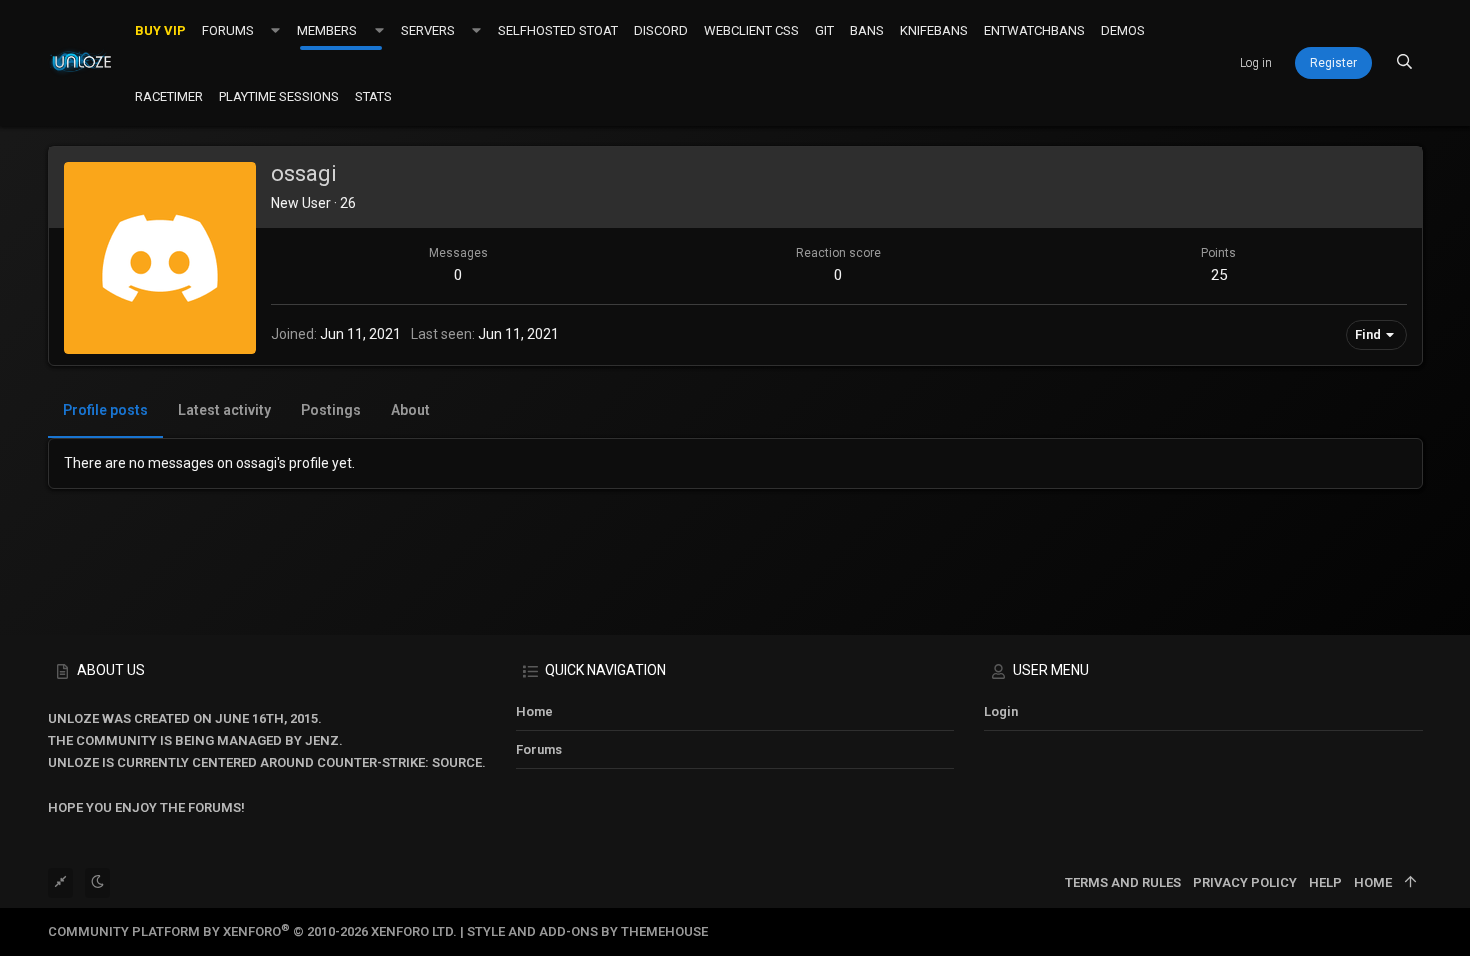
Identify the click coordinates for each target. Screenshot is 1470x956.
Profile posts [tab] (105, 410)
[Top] (1410, 883)
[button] (275, 30)
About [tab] (410, 410)
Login (1001, 711)
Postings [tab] (331, 410)
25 (1219, 275)
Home (534, 711)
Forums (539, 749)
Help (1325, 882)
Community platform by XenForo (252, 931)
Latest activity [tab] (224, 410)
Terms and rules (1123, 882)
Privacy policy (1245, 882)
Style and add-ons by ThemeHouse (587, 931)
